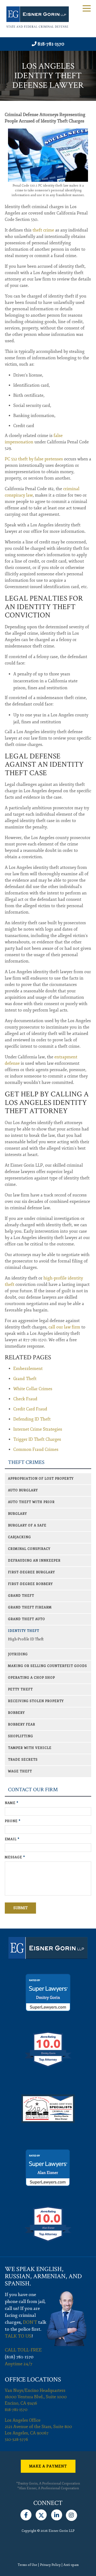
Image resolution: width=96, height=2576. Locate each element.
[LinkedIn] (57, 2514)
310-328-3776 (16, 2439)
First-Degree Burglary (31, 1572)
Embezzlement (28, 1369)
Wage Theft (20, 1771)
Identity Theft (24, 1631)
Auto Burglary (23, 1490)
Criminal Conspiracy (29, 1549)
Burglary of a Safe (27, 1526)
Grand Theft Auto (27, 1619)
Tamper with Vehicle (30, 1748)
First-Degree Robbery (30, 1584)
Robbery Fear (22, 1725)
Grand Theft (25, 1379)
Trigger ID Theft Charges (37, 1439)
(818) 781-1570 (19, 2357)
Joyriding (18, 1654)
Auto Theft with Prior (31, 1502)
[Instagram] (71, 2514)
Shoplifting (21, 1736)
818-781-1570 (51, 44)
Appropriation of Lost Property (41, 1479)
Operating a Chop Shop (31, 1678)
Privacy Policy (50, 2565)
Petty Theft (20, 1689)
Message (15, 1857)
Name (12, 1803)
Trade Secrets (23, 1760)
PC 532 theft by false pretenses (34, 459)
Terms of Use (27, 2565)
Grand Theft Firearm (30, 1607)
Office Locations (33, 2379)
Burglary (17, 1514)
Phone (13, 1821)
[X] (41, 2514)
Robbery (16, 1713)
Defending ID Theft (32, 1419)
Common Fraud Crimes (36, 1450)
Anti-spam (71, 2565)
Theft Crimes (26, 1462)
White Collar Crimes (33, 1389)
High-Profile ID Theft (26, 1639)
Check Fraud (25, 1399)
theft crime (43, 230)
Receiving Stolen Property (36, 1701)
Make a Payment (48, 2466)
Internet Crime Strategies (38, 1429)
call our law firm (64, 1327)
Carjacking (19, 1537)
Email (12, 1839)
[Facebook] (26, 2514)
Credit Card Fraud (30, 1409)
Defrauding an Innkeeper (34, 1561)
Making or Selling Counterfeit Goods (47, 1666)
